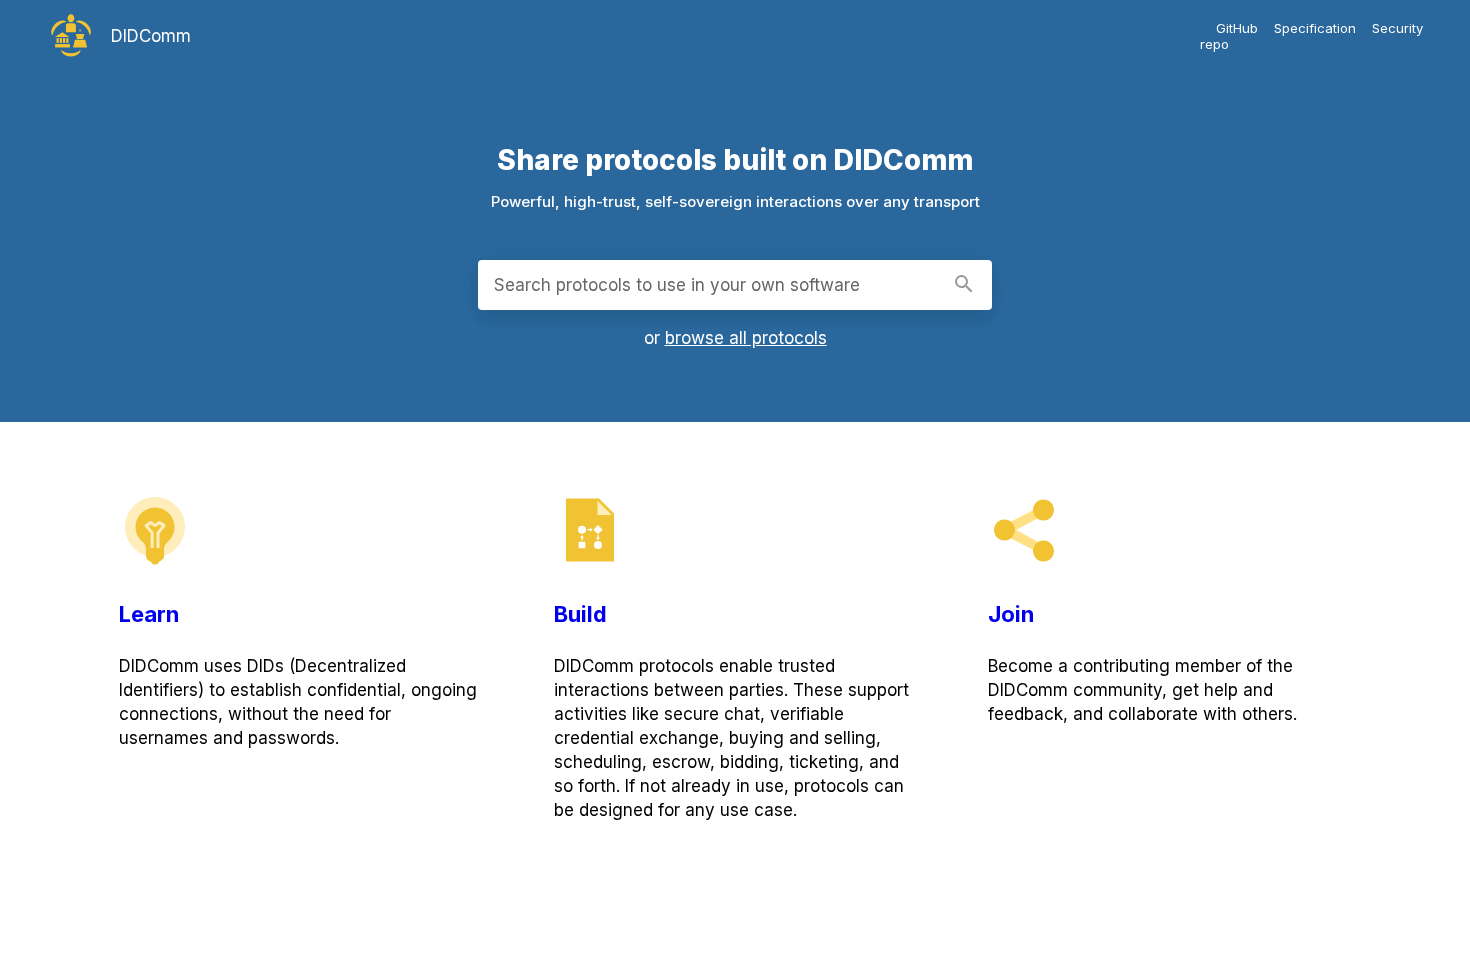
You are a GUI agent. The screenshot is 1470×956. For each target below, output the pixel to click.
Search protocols (677, 285)
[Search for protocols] (964, 285)
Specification (1315, 28)
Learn (149, 614)
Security (1397, 28)
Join (1011, 614)
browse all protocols (746, 338)
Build (580, 614)
